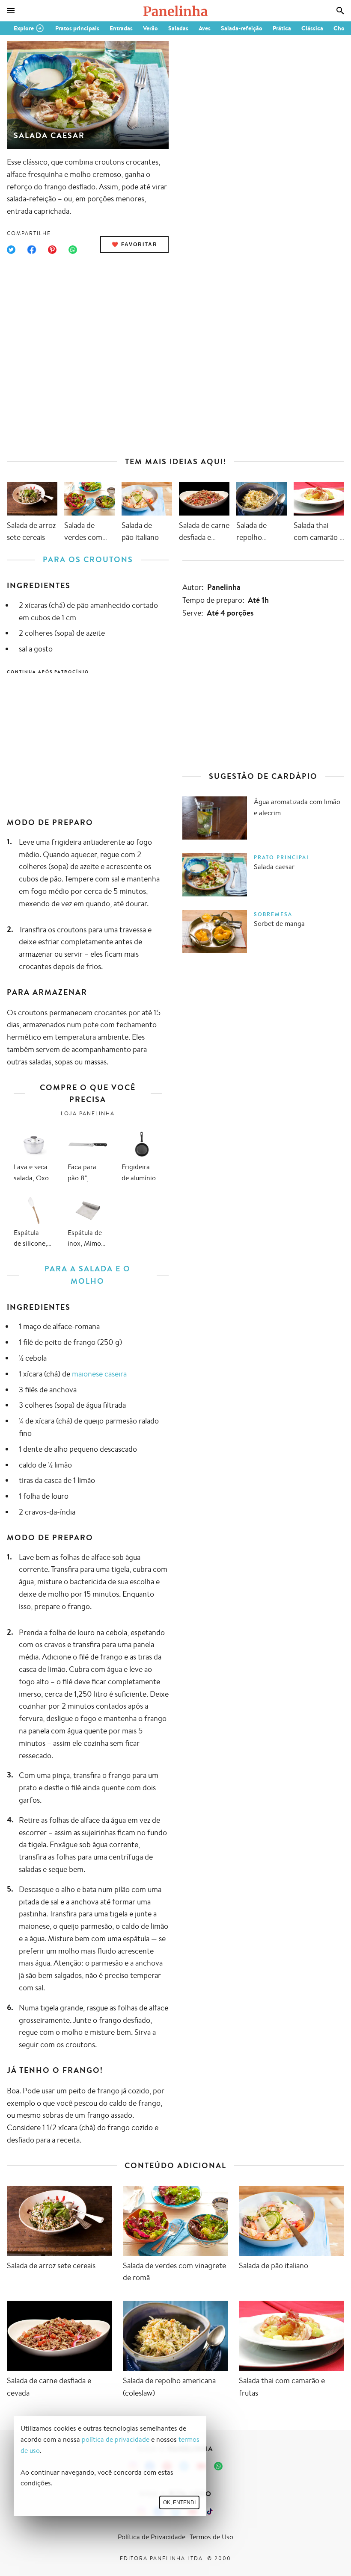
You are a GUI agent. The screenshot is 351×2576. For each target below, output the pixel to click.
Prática (282, 28)
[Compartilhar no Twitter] (11, 250)
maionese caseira (99, 1373)
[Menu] (11, 11)
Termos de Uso (211, 2537)
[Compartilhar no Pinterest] (52, 250)
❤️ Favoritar (135, 245)
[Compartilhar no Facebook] (32, 250)
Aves (205, 28)
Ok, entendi (179, 2502)
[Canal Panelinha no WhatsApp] (218, 2466)
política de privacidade (116, 2439)
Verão (150, 28)
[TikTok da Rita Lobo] (210, 2511)
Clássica (312, 28)
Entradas (121, 28)
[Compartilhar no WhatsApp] (73, 250)
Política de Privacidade (152, 2537)
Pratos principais (77, 28)
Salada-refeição (242, 28)
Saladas (178, 28)
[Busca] (340, 11)
